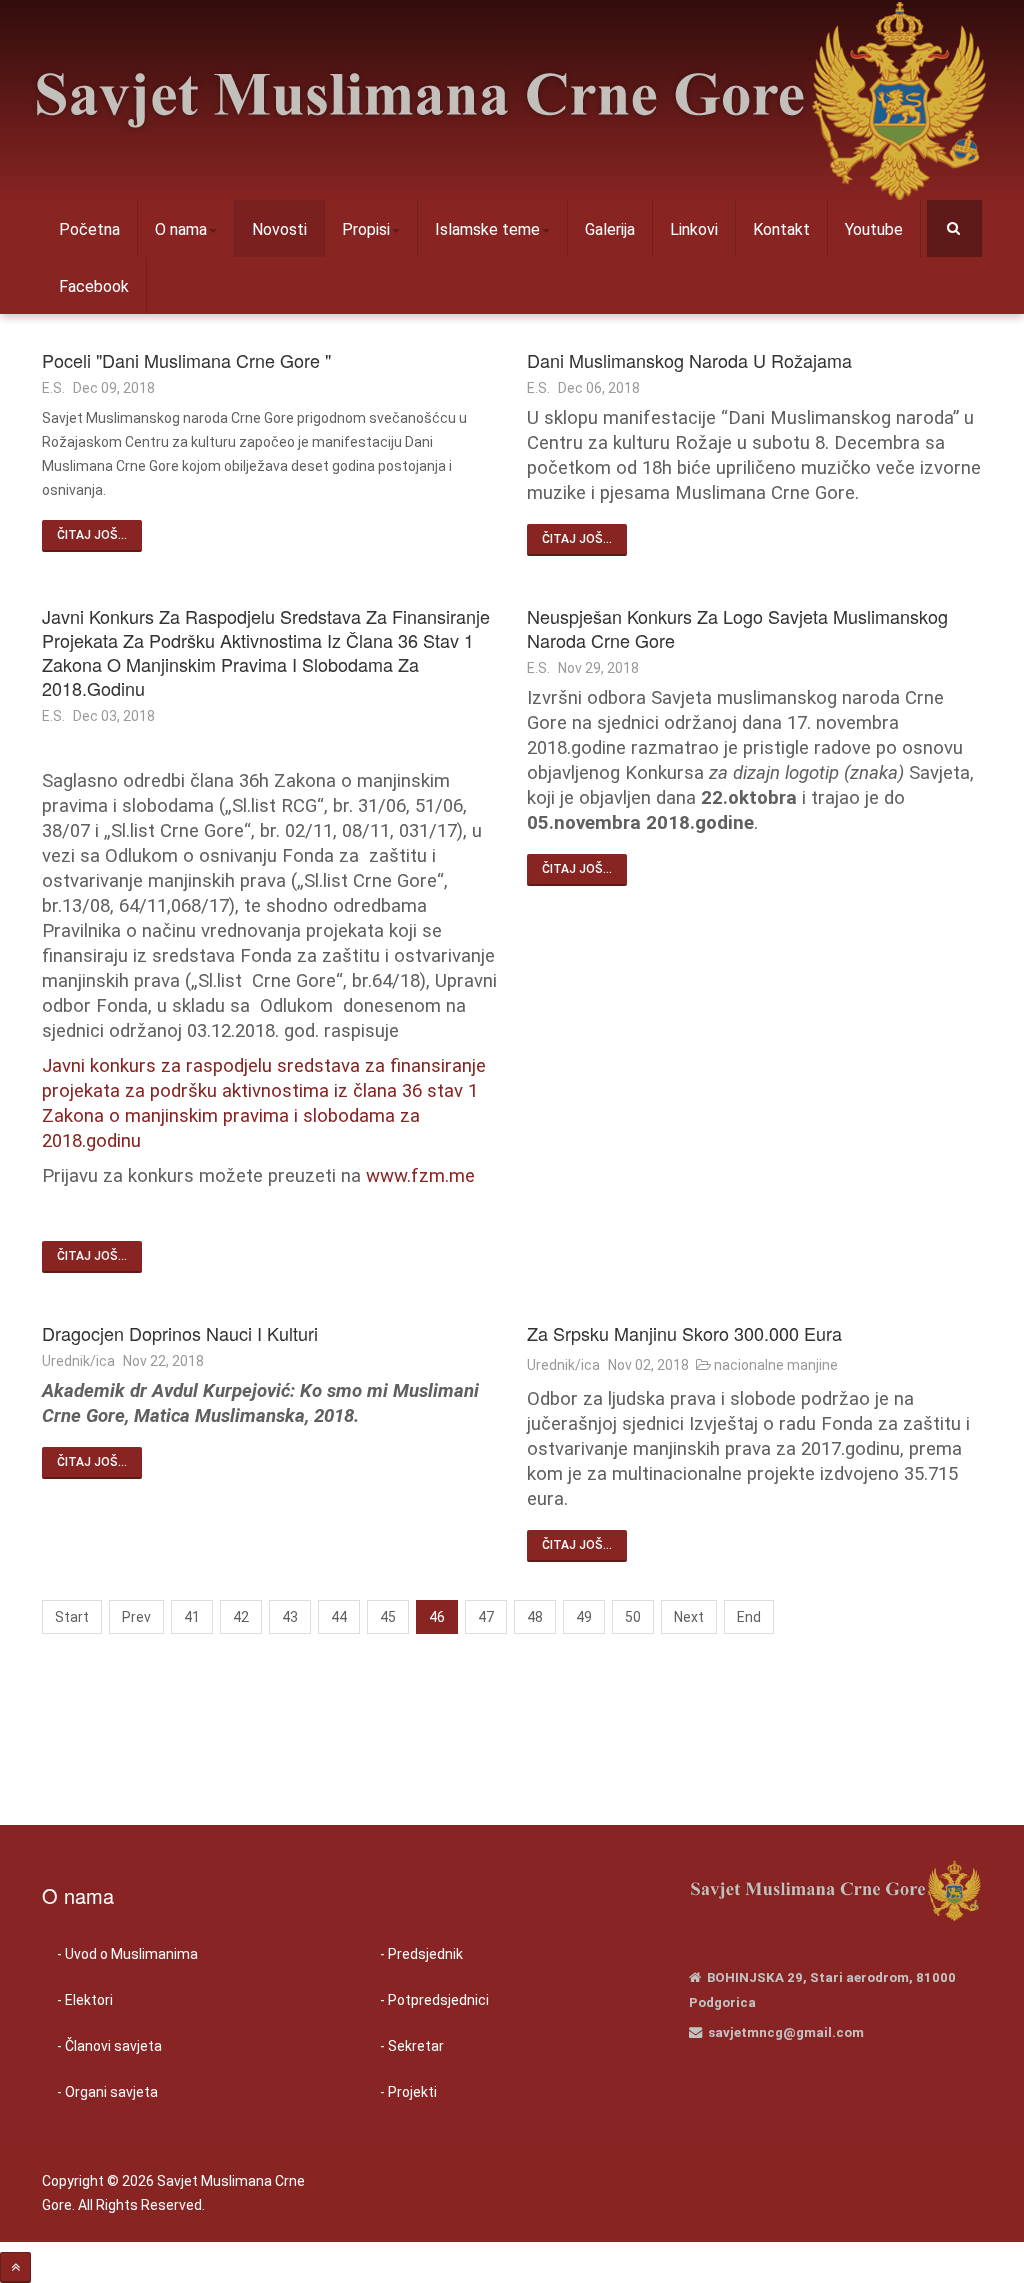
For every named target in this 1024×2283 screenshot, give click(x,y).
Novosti (279, 229)
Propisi (366, 229)
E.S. (53, 388)
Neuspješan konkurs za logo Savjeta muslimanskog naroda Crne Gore (737, 628)
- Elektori (85, 2000)
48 (535, 1617)
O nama (181, 229)
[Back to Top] (15, 2267)
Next (689, 1617)
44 (339, 1617)
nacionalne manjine (776, 1365)
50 (633, 1617)
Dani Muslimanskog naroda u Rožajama (689, 360)
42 (241, 1617)
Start (72, 1617)
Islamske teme (487, 229)
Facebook (94, 286)
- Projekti (408, 2092)
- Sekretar (412, 2046)
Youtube (874, 229)
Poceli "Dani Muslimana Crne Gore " (186, 360)
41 (192, 1617)
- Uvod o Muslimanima (127, 1954)
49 (584, 1617)
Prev (136, 1617)
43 (290, 1617)
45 (388, 1617)
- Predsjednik (421, 1954)
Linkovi (694, 229)
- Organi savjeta (107, 2092)
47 (486, 1617)
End (749, 1617)
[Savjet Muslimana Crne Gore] (510, 100)
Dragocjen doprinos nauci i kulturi (180, 1333)
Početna (89, 229)
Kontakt (781, 229)
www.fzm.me (420, 1176)
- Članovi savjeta (109, 2046)
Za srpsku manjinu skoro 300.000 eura (684, 1333)
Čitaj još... (92, 535)
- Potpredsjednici (434, 2000)
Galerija (610, 229)
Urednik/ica (78, 1361)
